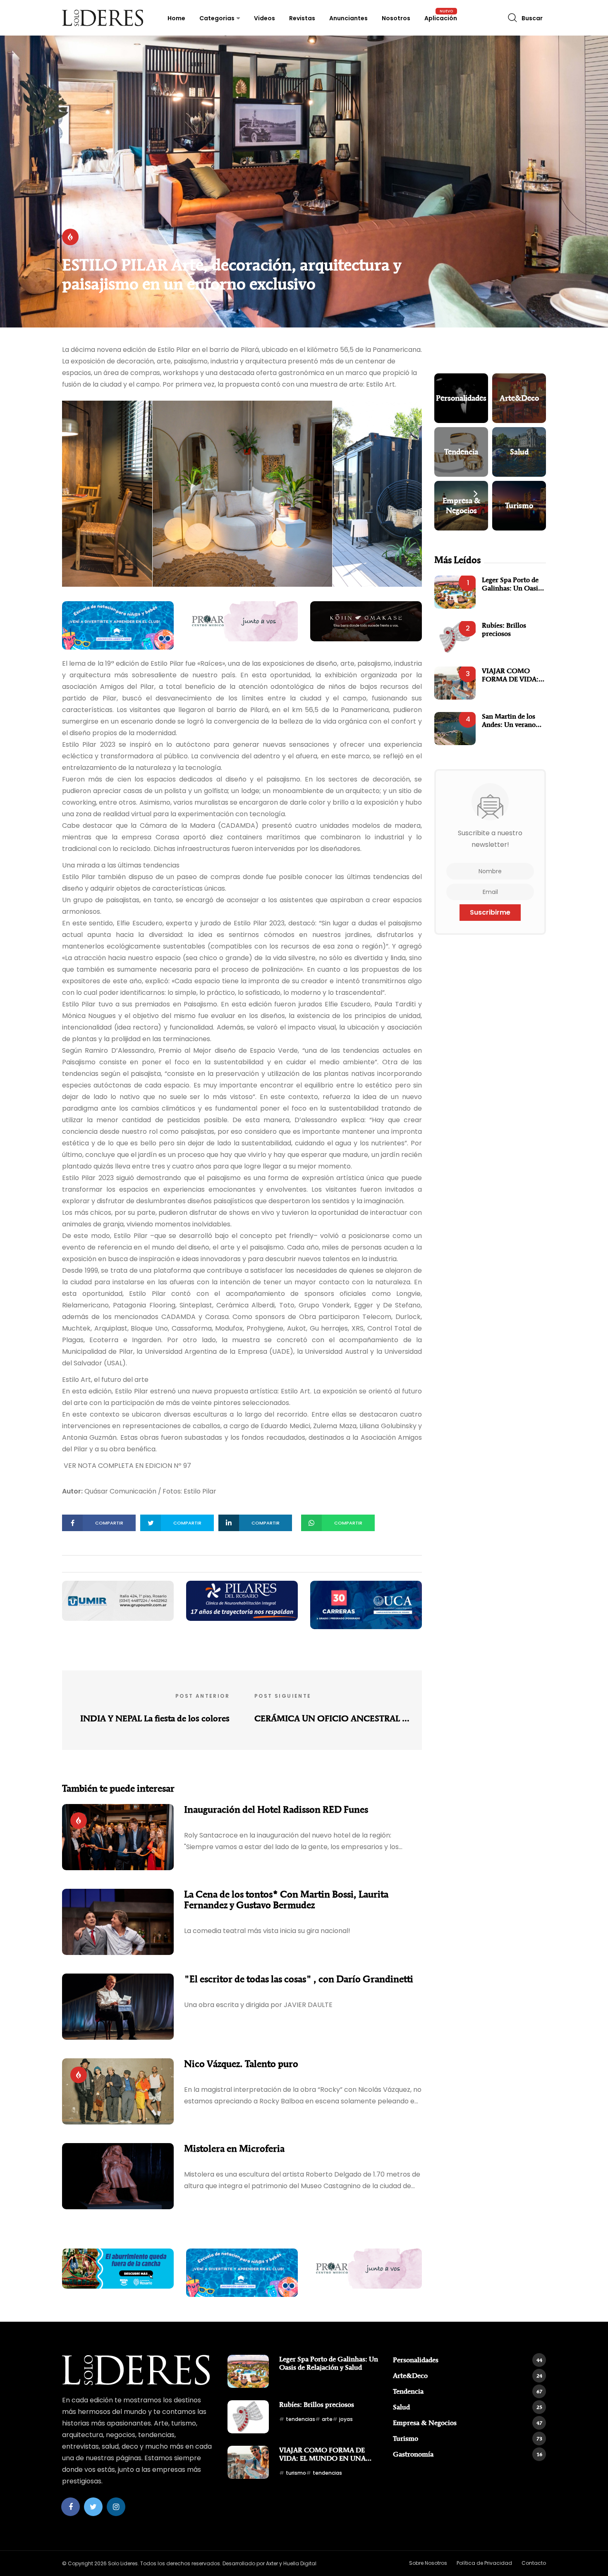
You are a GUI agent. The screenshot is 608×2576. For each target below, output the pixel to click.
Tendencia (468, 2391)
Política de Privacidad (484, 2563)
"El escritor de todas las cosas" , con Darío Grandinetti (299, 1979)
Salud (468, 2407)
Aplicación (441, 18)
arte (327, 2419)
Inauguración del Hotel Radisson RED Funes (276, 1809)
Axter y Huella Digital (291, 2563)
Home (176, 18)
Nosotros (396, 18)
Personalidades (468, 2360)
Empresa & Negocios (468, 2423)
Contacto (534, 2563)
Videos (265, 18)
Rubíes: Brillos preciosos (504, 629)
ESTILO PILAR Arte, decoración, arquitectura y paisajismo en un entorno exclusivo (232, 274)
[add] (118, 625)
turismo (296, 2473)
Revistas (302, 18)
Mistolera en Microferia (234, 2148)
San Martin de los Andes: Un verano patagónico (509, 720)
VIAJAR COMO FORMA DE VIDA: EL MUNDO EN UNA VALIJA (510, 675)
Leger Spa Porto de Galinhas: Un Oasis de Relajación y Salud (514, 584)
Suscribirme (490, 912)
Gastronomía (468, 2454)
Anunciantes (348, 18)
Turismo (468, 2438)
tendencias (300, 2419)
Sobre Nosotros (428, 2563)
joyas (346, 2419)
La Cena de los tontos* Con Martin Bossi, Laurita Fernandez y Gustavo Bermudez (286, 1900)
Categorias (217, 18)
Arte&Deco (468, 2375)
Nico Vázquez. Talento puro (241, 2064)
